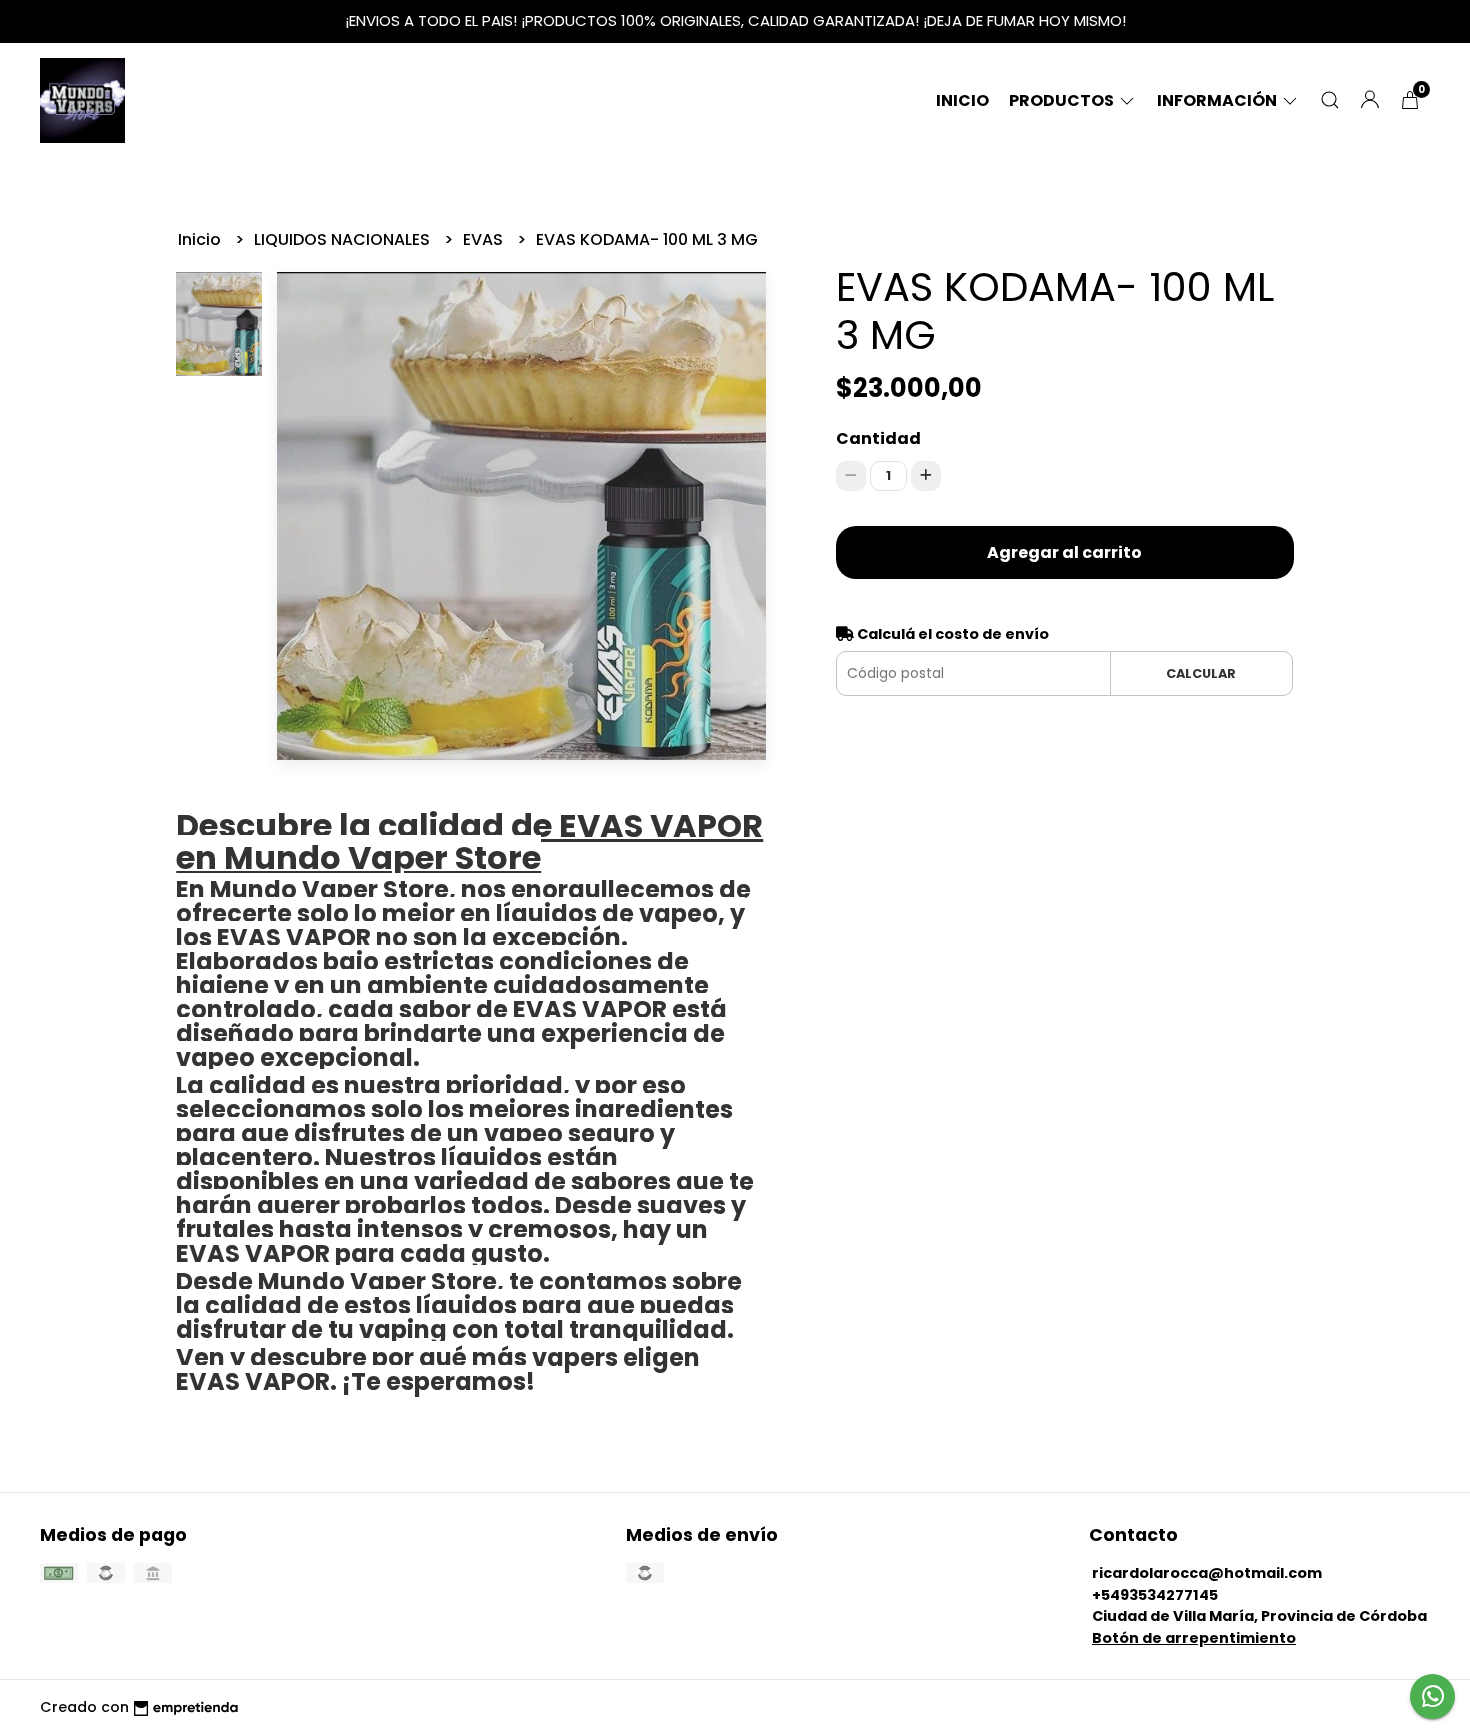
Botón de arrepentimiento (1194, 1638)
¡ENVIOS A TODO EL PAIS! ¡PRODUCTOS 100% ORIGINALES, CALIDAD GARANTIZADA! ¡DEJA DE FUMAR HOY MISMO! (735, 20)
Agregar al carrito (1064, 552)
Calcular (1201, 673)
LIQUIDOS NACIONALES (344, 239)
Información (1218, 100)
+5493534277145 (1155, 1595)
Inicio (962, 100)
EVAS (485, 239)
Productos (1063, 100)
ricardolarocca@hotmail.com (1207, 1573)
